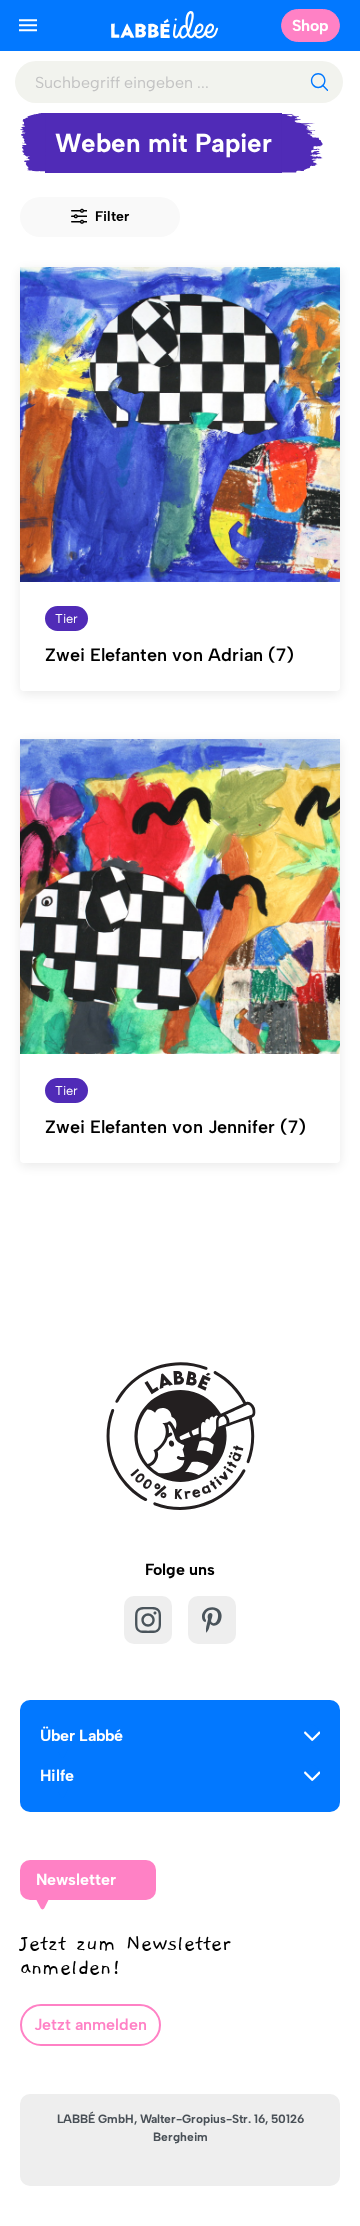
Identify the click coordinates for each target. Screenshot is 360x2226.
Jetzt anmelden (90, 2024)
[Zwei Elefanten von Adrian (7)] (180, 425)
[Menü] (28, 25)
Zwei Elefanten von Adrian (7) (169, 655)
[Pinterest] (212, 1620)
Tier (66, 618)
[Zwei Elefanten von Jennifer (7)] (180, 897)
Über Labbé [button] (81, 1735)
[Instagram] (148, 1620)
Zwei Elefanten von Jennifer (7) (175, 1127)
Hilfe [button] (57, 1775)
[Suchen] (319, 82)
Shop (310, 25)
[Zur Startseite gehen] (164, 24)
